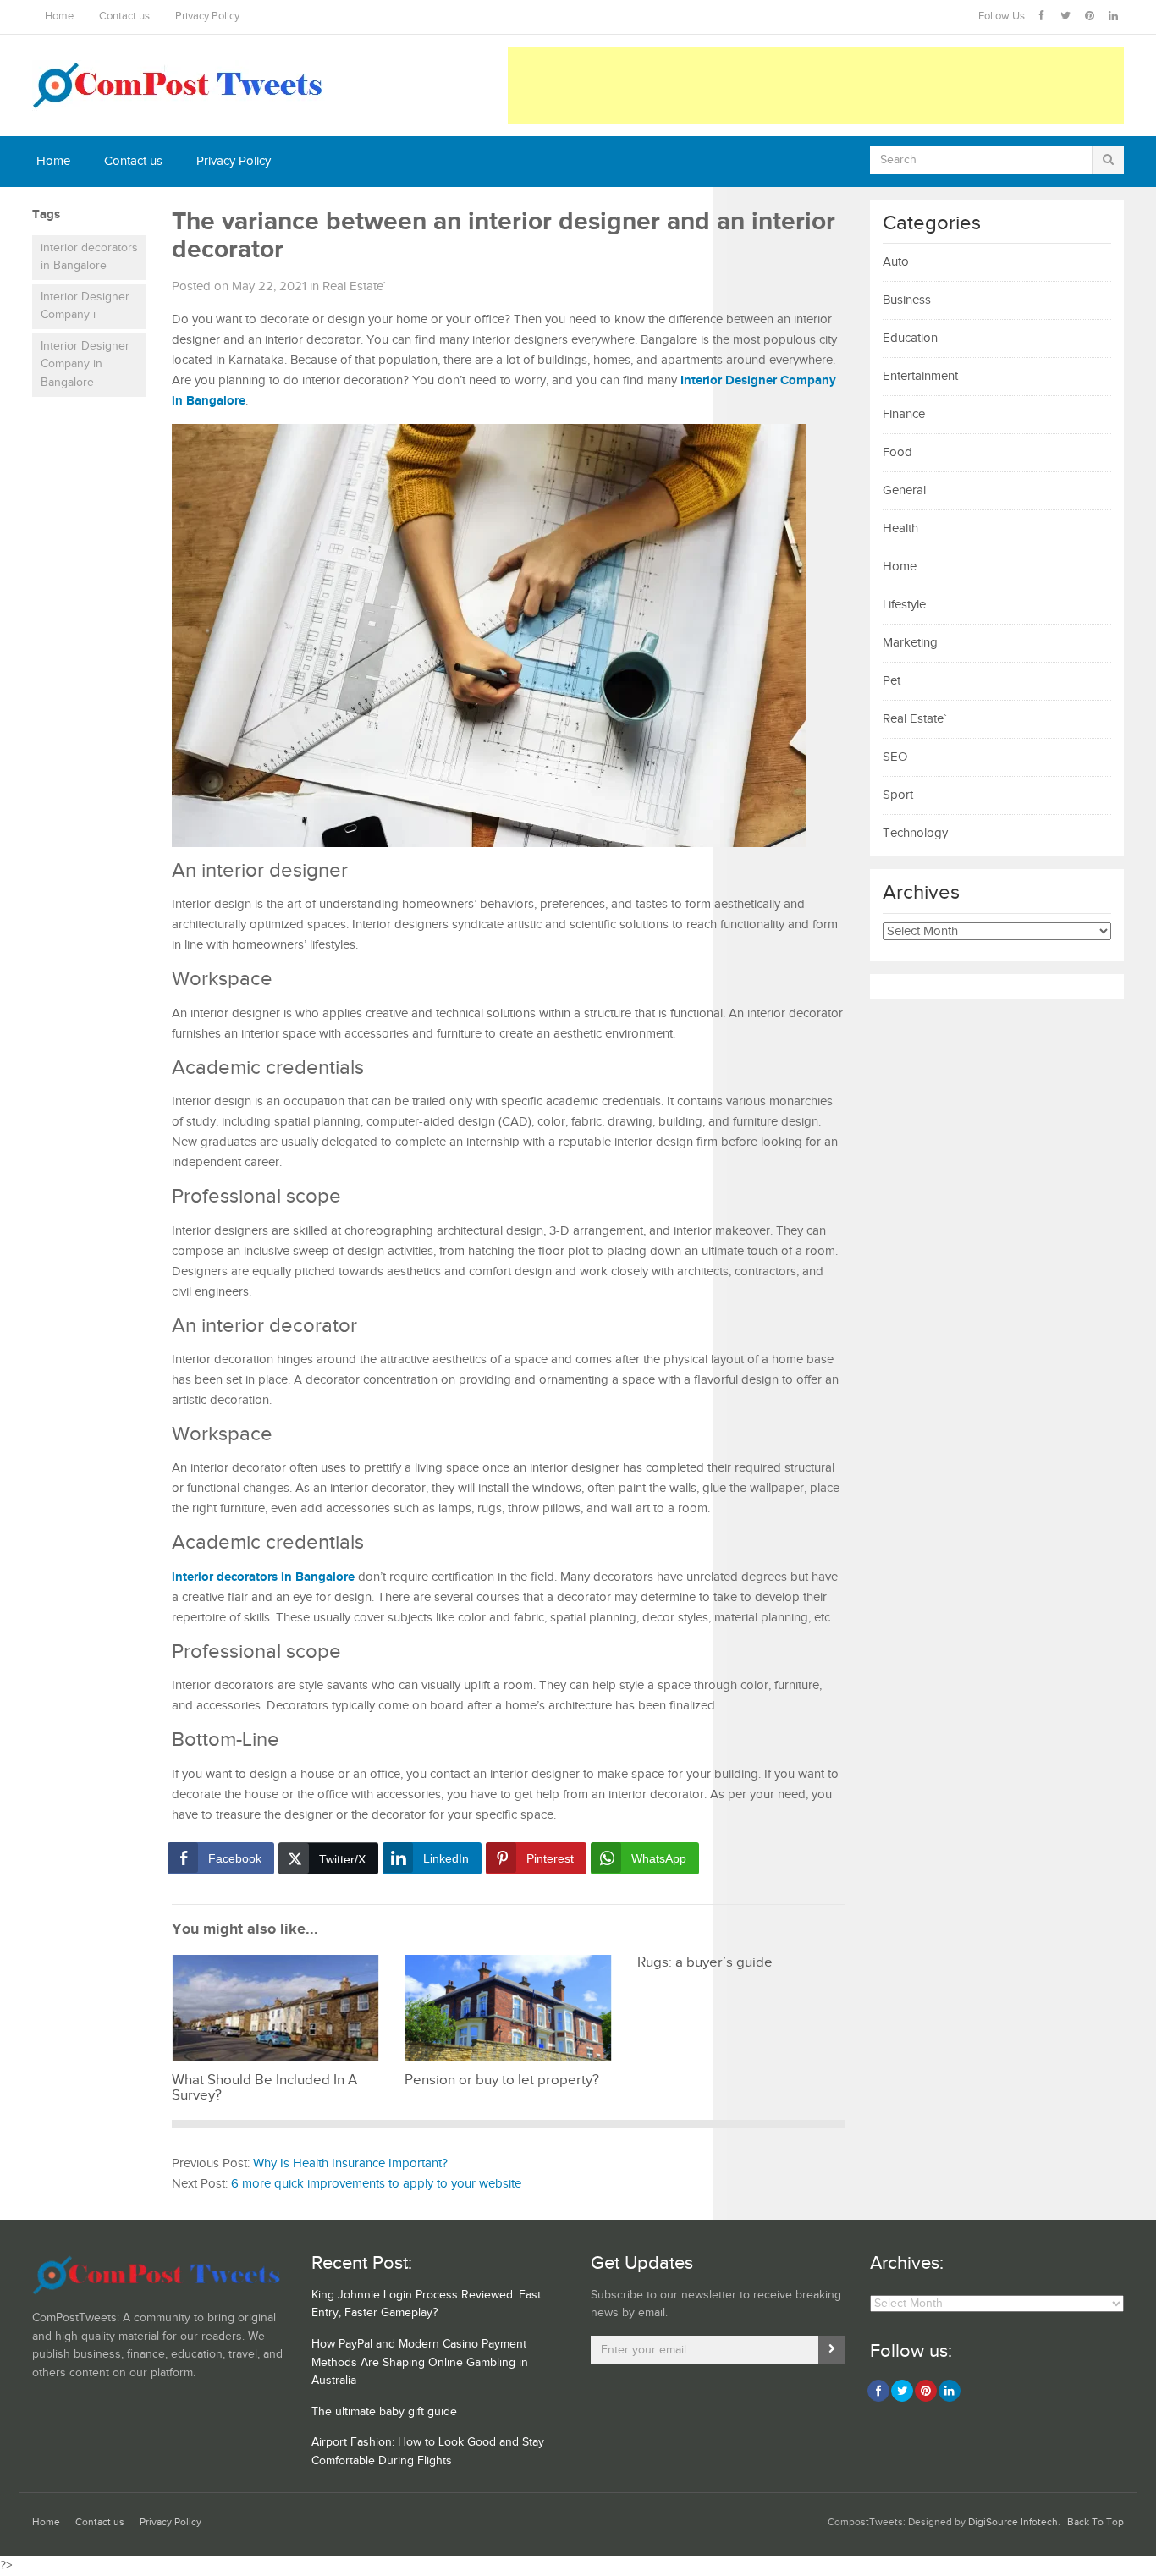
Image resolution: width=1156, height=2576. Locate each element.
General (904, 490)
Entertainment (920, 376)
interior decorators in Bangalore (89, 257)
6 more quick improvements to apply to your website (376, 2184)
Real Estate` (354, 286)
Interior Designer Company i (85, 306)
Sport (898, 795)
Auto (896, 262)
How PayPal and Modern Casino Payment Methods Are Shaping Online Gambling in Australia (420, 2362)
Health (900, 528)
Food (897, 452)
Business (907, 300)
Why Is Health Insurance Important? (350, 2163)
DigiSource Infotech (1013, 2522)
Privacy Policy (207, 17)
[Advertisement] (816, 85)
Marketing (910, 643)
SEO (895, 757)
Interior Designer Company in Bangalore (85, 364)
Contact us (124, 17)
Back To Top (1095, 2522)
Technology (915, 833)
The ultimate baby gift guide (384, 2412)
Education (910, 338)
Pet (892, 681)
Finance (904, 414)
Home (59, 17)
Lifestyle (904, 605)
